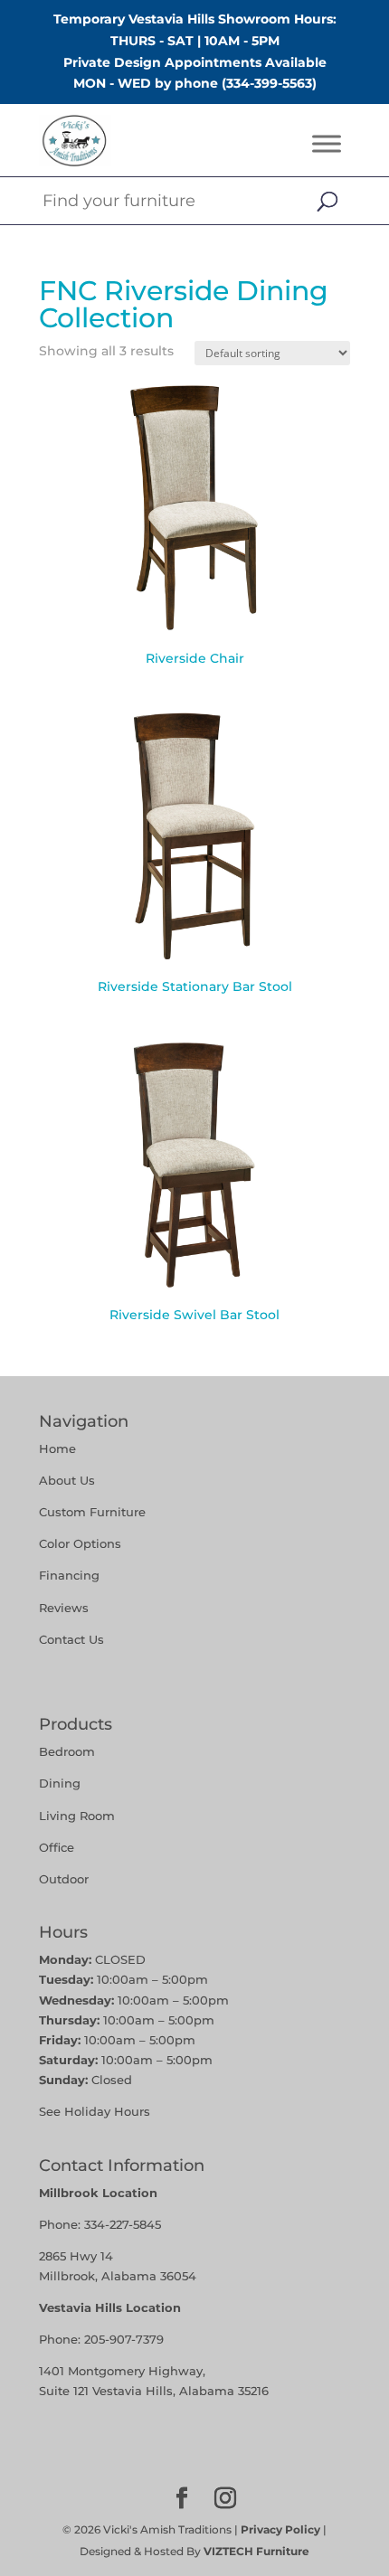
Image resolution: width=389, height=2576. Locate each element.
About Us (67, 1480)
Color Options (80, 1543)
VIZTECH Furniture (256, 2551)
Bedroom (67, 1751)
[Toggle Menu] (327, 144)
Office (57, 1847)
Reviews (64, 1608)
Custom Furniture (92, 1512)
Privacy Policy (280, 2529)
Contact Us (71, 1639)
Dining (62, 1783)
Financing (69, 1575)
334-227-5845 (123, 2224)
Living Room (77, 1816)
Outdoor (64, 1879)
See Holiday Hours (95, 2111)
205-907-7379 (124, 2339)
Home (57, 1448)
